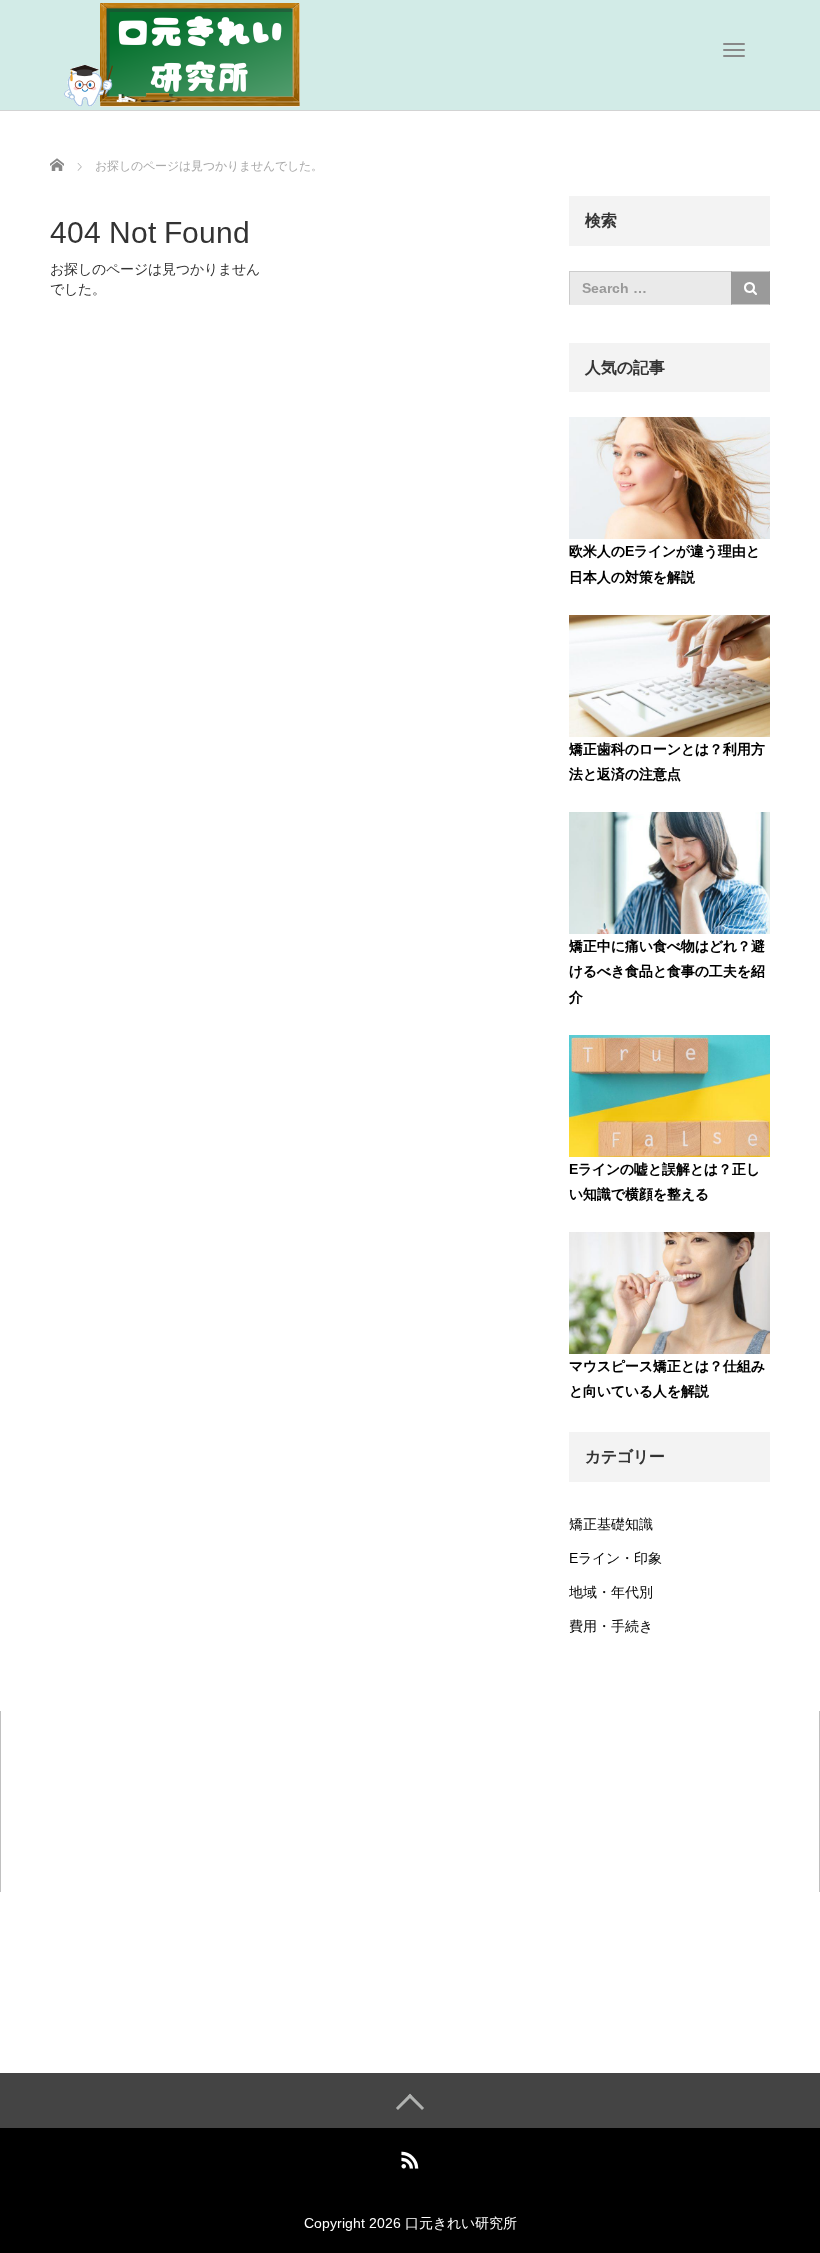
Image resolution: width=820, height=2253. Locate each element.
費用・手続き (611, 1626)
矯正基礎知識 (611, 1524)
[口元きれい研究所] (200, 53)
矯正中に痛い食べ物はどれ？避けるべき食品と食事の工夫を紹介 (667, 971)
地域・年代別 (611, 1592)
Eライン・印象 (615, 1558)
